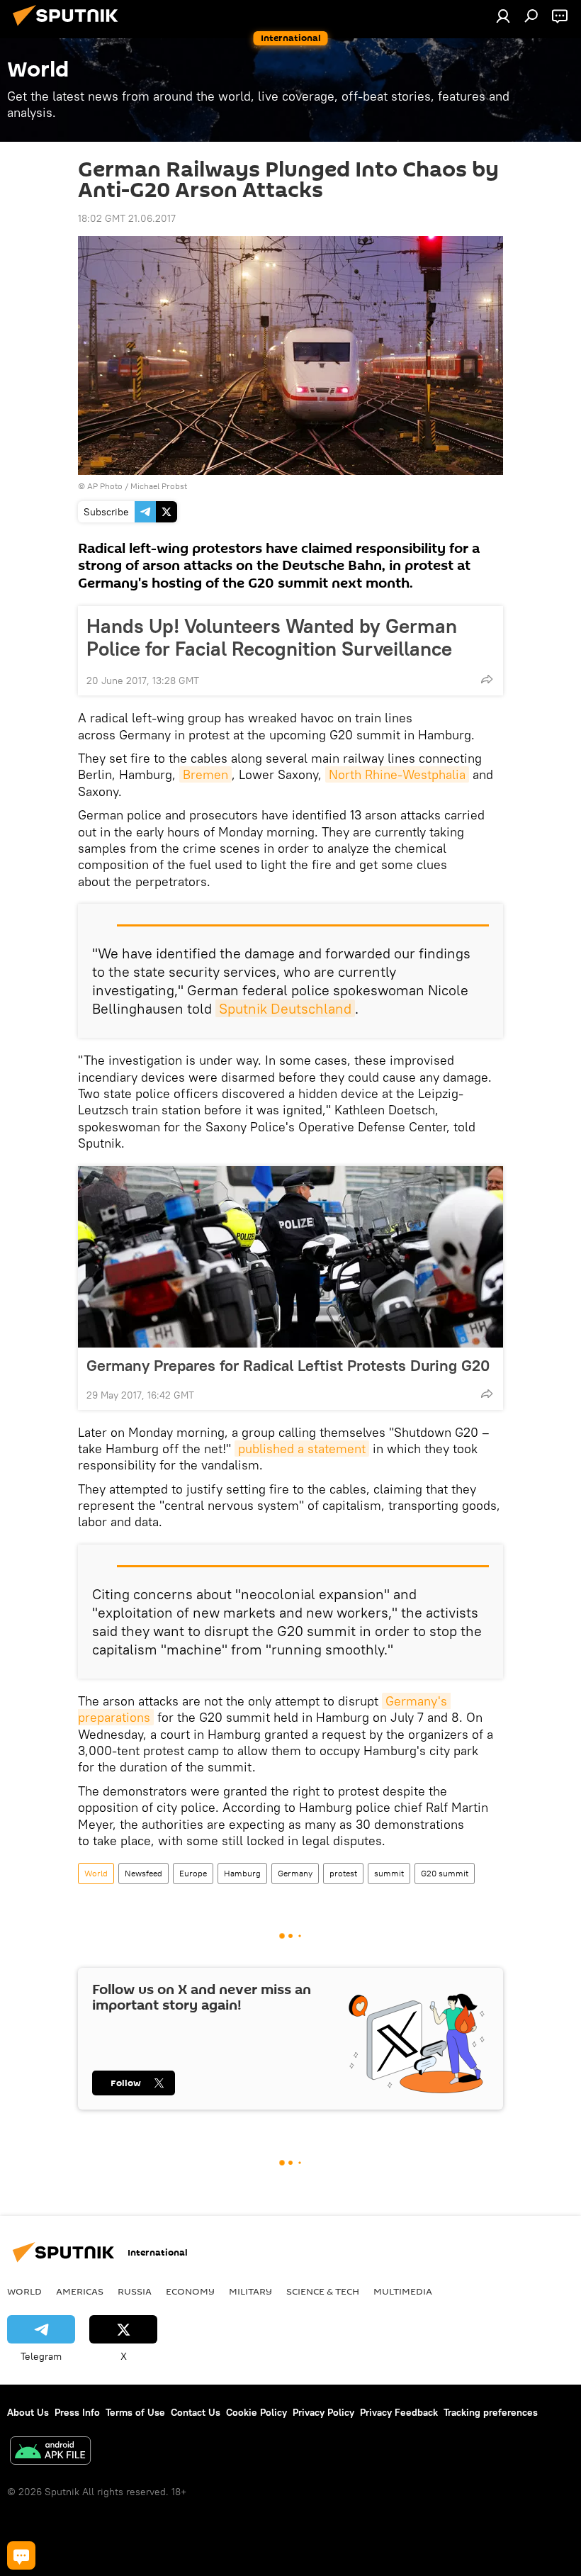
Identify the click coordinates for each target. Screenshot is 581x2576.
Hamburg (242, 1873)
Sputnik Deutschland (285, 1008)
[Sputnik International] (69, 28)
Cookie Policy (256, 2412)
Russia (135, 2291)
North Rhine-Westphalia (397, 774)
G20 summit (445, 1873)
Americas (80, 2291)
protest (343, 1873)
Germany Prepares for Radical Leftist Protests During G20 (288, 1365)
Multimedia (403, 2291)
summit (389, 1873)
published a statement (302, 1449)
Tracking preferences (491, 2412)
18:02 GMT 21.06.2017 (127, 218)
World (96, 1873)
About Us (28, 2412)
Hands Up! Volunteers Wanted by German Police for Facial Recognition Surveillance (272, 637)
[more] (487, 679)
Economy (190, 2291)
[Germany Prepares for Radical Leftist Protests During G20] (290, 1257)
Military (250, 2291)
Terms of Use (135, 2412)
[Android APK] (50, 2452)
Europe (193, 1873)
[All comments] (21, 2555)
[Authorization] (503, 16)
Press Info (77, 2412)
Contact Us (196, 2412)
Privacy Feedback (399, 2412)
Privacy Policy (323, 2412)
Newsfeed (143, 1873)
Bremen (205, 774)
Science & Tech (323, 2291)
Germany (295, 1873)
